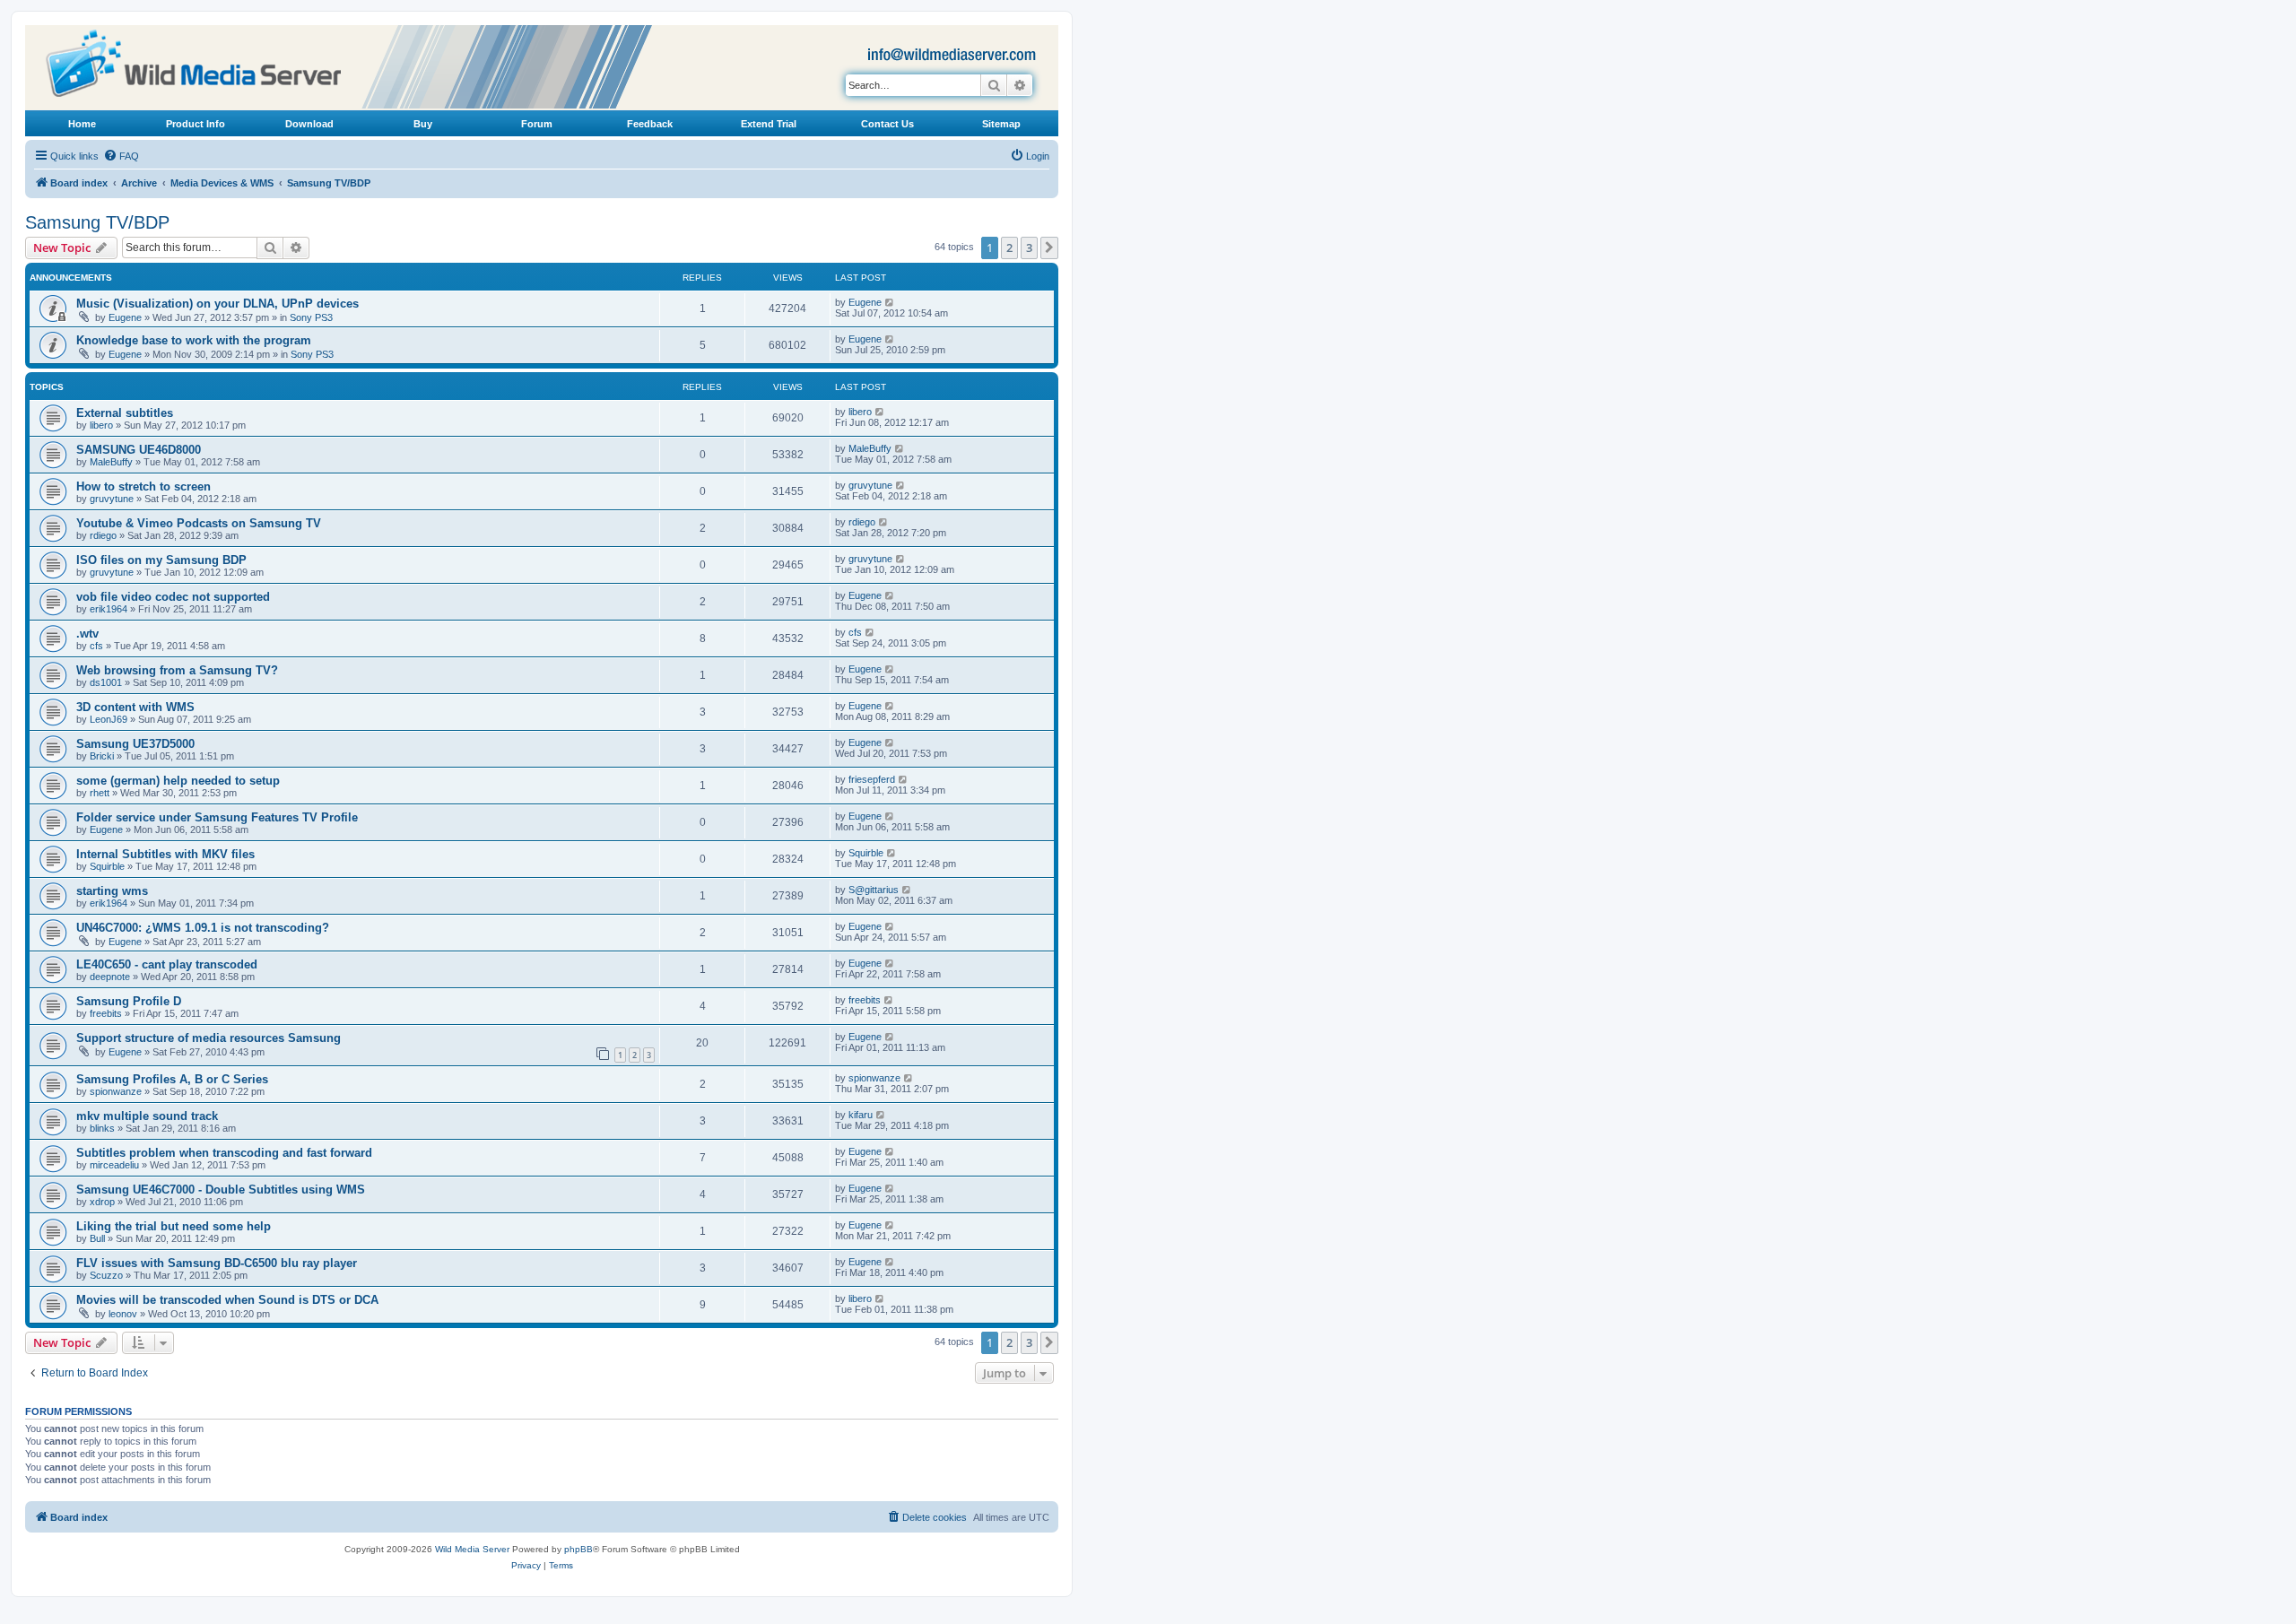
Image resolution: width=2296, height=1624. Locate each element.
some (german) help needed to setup (178, 781)
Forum (537, 124)
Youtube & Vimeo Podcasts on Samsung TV (199, 523)
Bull (97, 1238)
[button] (1049, 248)
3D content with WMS (135, 707)
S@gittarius (874, 890)
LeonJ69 (109, 719)
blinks (102, 1128)
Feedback (650, 124)
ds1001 (106, 682)
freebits (106, 1013)
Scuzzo (106, 1275)
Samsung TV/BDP (97, 222)
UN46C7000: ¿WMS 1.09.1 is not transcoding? (203, 928)
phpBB (578, 1549)
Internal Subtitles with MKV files (165, 854)
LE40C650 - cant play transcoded (167, 964)
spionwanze (116, 1091)
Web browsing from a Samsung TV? (177, 670)
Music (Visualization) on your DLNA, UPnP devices (217, 304)
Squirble (107, 866)
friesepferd (872, 779)
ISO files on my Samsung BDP (161, 560)
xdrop (102, 1202)
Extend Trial (769, 124)
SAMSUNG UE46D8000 (139, 450)
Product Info (196, 124)
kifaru (861, 1115)
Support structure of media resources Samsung (209, 1038)
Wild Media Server (472, 1549)
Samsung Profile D (129, 1001)
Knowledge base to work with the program (194, 340)
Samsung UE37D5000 (135, 744)
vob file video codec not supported (173, 597)
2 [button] (1009, 248)
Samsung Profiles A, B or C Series (172, 1079)
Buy (423, 124)
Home (82, 124)
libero (101, 425)
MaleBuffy (111, 462)
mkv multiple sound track (147, 1116)
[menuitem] (121, 156)
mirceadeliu (114, 1165)
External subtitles (125, 413)
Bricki (102, 756)
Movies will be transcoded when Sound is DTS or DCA (227, 1300)
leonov (123, 1314)
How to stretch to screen (143, 486)
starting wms (112, 891)
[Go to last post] (890, 302)
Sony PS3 (311, 317)
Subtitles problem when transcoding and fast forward (224, 1153)
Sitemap (1001, 124)
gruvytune (112, 499)
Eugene (125, 317)
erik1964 (109, 609)
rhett (100, 793)
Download (309, 124)
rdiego (103, 535)
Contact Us (887, 124)
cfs (96, 646)
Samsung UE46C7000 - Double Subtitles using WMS (221, 1190)
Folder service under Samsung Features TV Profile (217, 817)
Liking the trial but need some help (174, 1226)
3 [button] (1029, 248)
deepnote (110, 977)
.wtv (87, 634)
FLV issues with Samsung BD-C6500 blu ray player (217, 1263)
